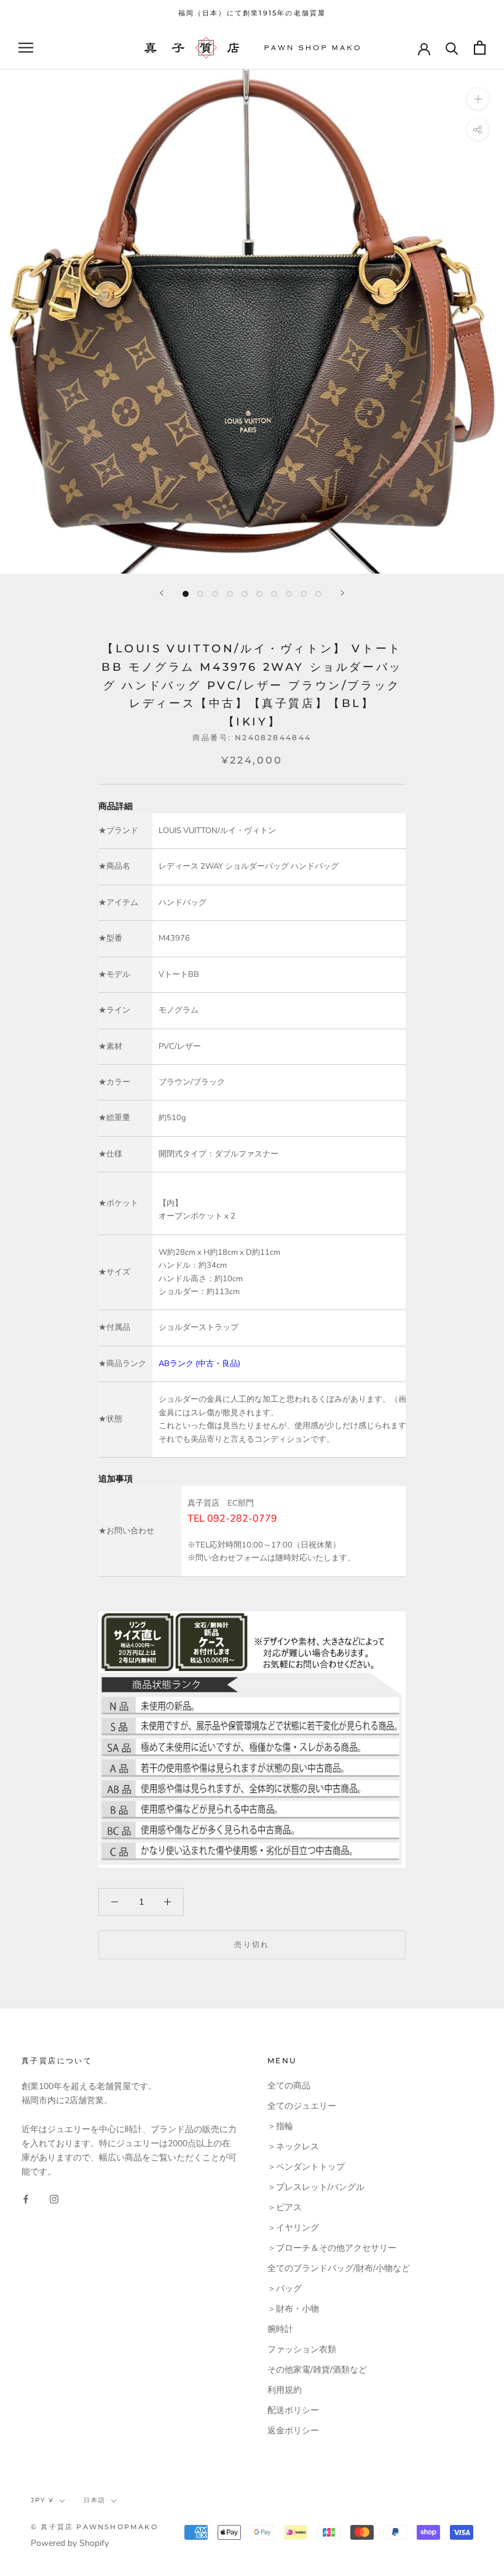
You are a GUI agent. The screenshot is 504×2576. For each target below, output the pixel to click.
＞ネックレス (293, 2147)
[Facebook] (26, 2198)
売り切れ (252, 1944)
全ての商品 (289, 2086)
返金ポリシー (293, 2431)
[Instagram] (54, 2198)
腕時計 (280, 2329)
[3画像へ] (215, 594)
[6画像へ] (259, 594)
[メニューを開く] (26, 48)
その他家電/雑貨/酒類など (317, 2370)
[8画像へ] (289, 594)
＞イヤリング (293, 2228)
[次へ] (342, 593)
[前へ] (162, 593)
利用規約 (285, 2390)
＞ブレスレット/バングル (316, 2187)
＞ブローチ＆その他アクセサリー (332, 2248)
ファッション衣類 (302, 2349)
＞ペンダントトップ (306, 2167)
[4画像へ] (230, 594)
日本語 (95, 2500)
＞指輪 (280, 2126)
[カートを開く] (480, 48)
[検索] (452, 48)
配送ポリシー (293, 2410)
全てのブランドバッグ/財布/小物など (339, 2268)
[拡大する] (478, 99)
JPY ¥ (42, 2500)
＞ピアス (285, 2207)
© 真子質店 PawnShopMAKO (94, 2527)
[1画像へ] (186, 594)
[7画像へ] (274, 594)
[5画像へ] (245, 594)
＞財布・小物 (293, 2309)
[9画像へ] (304, 594)
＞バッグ (285, 2289)
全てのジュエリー (302, 2106)
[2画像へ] (200, 594)
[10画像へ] (318, 594)
